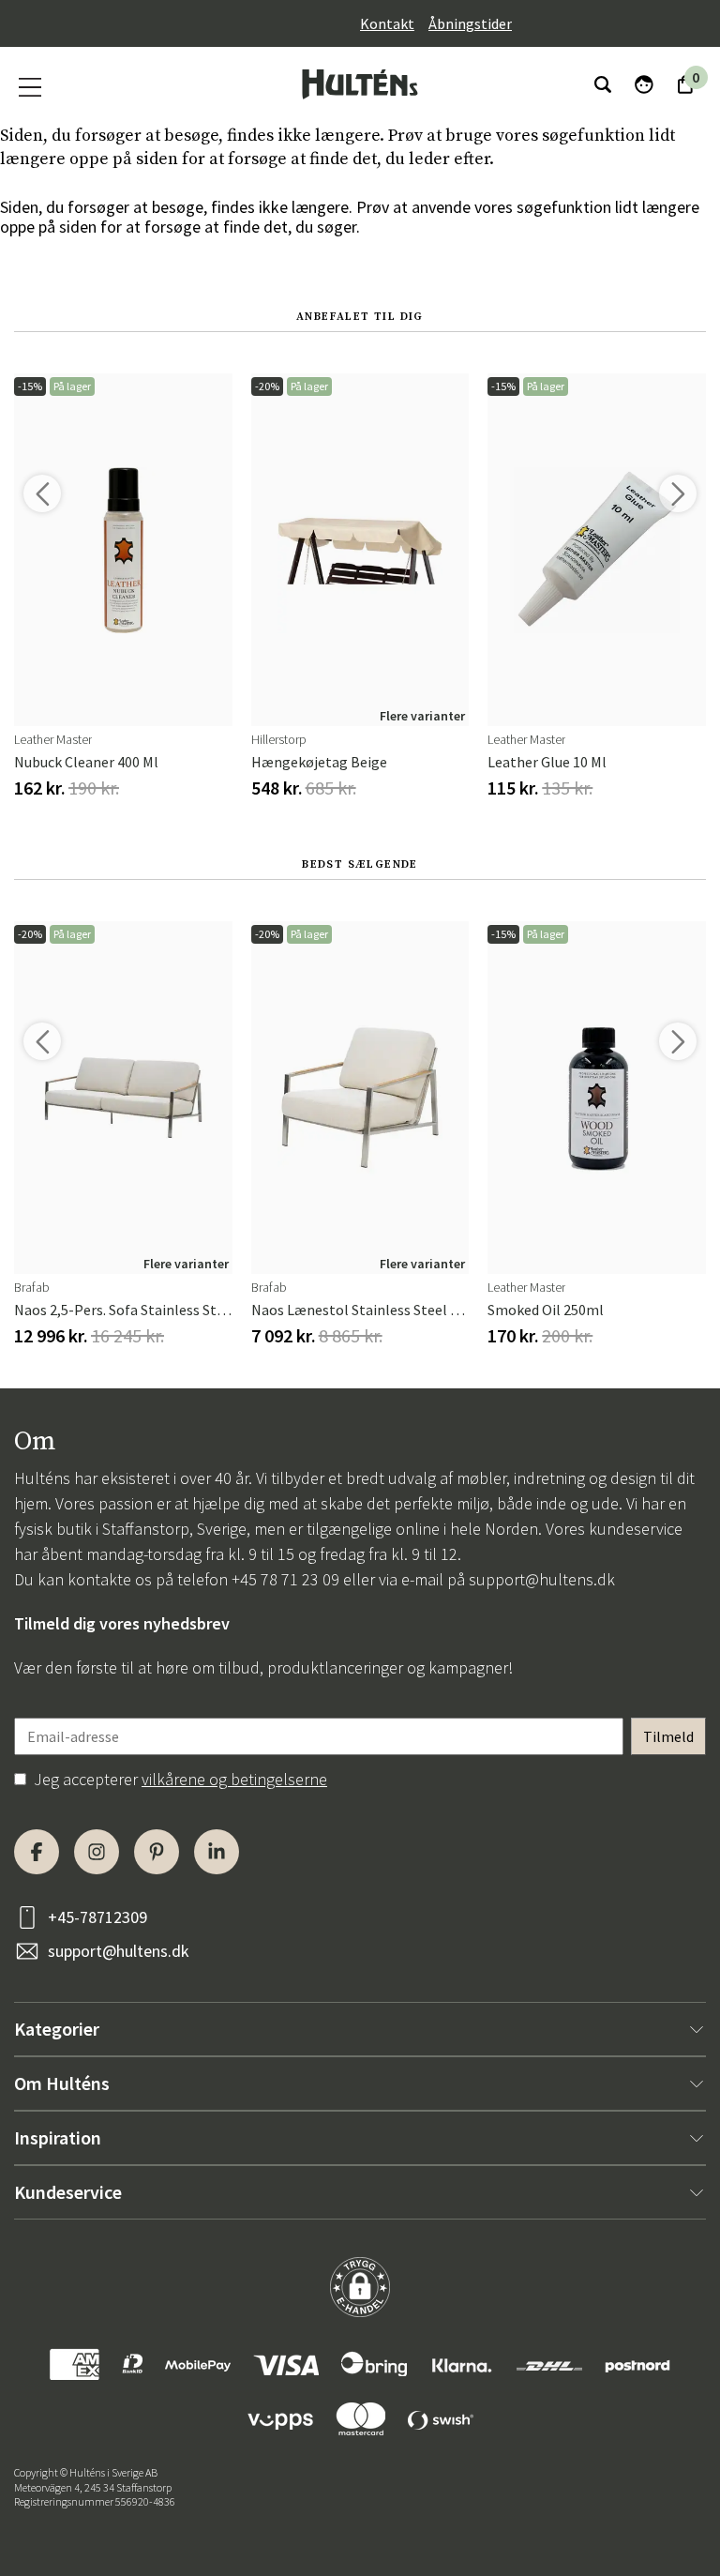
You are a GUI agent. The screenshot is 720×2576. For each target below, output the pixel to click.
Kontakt (387, 23)
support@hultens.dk (542, 1579)
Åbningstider (470, 23)
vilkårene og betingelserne (234, 1779)
